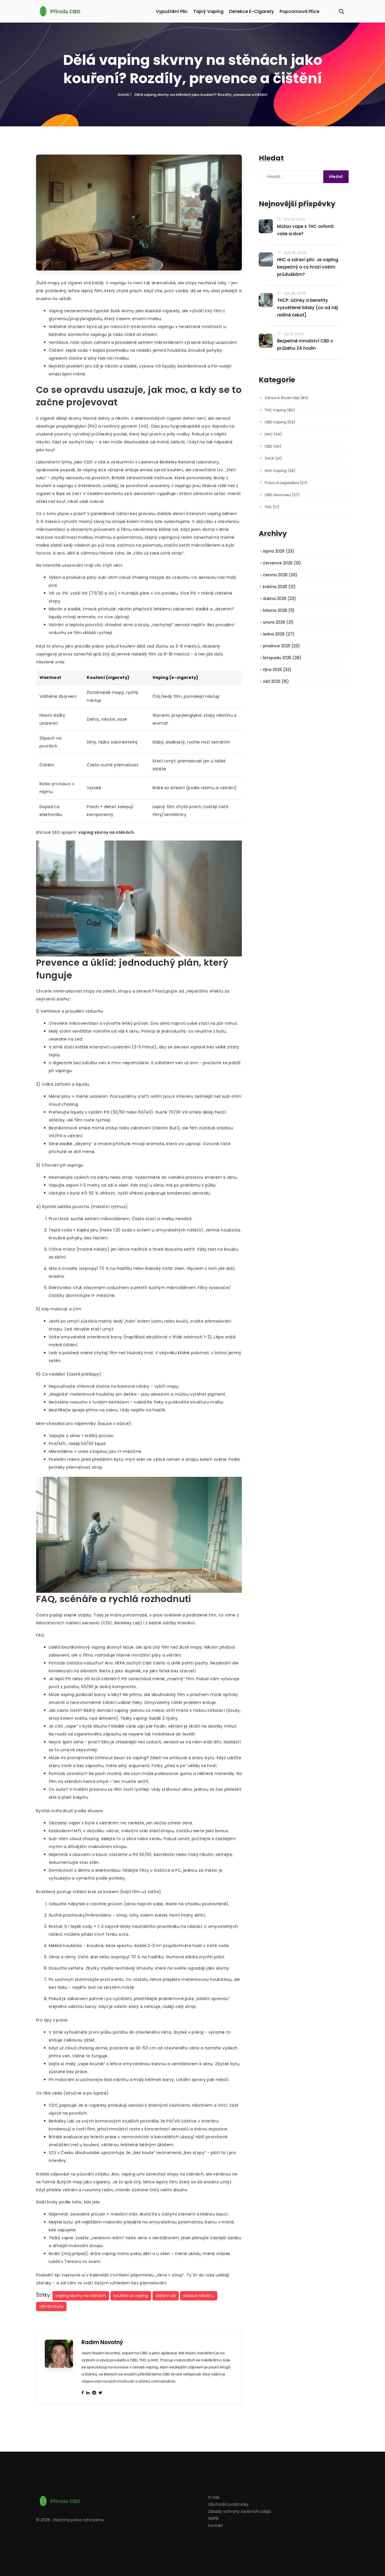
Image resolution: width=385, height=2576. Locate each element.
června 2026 (280, 575)
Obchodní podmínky (228, 2504)
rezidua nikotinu (199, 2296)
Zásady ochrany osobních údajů (240, 2511)
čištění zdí (166, 2296)
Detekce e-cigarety (252, 11)
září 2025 (276, 681)
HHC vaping (280, 471)
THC (272, 507)
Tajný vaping (208, 11)
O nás (214, 2497)
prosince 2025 (281, 646)
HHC (273, 434)
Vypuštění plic (172, 11)
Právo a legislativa (286, 483)
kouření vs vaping (131, 2296)
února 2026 (278, 622)
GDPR (213, 2518)
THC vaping (280, 410)
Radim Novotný (102, 2342)
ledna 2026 (279, 634)
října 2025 (277, 670)
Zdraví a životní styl (286, 398)
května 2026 (279, 587)
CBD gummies (282, 495)
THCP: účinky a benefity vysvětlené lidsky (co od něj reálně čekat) (307, 308)
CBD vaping (280, 422)
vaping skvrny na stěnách (81, 2296)
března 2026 (279, 610)
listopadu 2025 (282, 658)
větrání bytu (51, 2306)
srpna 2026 (279, 551)
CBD (273, 446)
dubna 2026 (279, 599)
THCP (273, 458)
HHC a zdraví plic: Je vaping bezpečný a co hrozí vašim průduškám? (308, 267)
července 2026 (282, 563)
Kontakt (216, 2526)
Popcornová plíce (299, 11)
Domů (123, 95)
